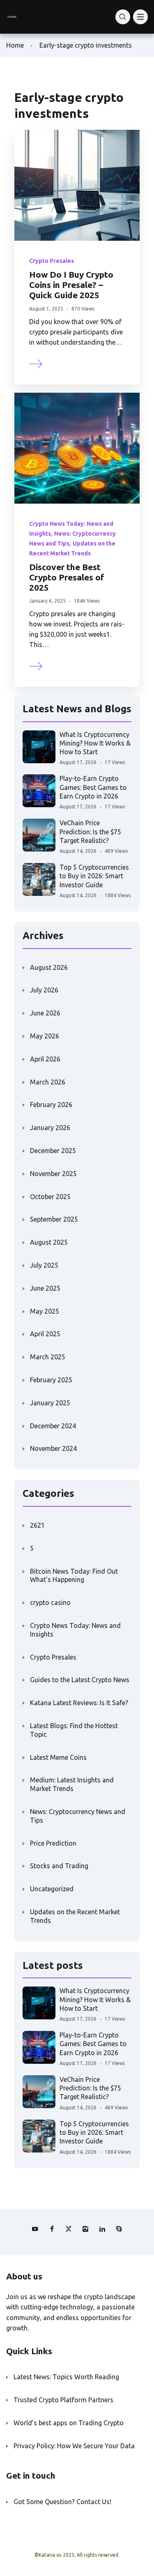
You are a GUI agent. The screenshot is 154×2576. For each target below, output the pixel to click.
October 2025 (50, 1197)
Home (15, 45)
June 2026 (45, 1013)
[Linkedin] (102, 2229)
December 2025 (53, 1151)
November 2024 (53, 1448)
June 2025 (45, 1288)
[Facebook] (52, 2229)
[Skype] (119, 2229)
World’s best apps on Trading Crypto (69, 2423)
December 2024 (53, 1426)
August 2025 (49, 1242)
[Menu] (140, 17)
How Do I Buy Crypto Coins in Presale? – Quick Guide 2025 (71, 285)
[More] (36, 363)
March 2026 (48, 1082)
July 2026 (44, 990)
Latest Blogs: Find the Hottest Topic (74, 1730)
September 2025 (54, 1219)
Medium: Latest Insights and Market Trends (72, 1784)
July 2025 (44, 1265)
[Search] (123, 17)
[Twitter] (69, 2229)
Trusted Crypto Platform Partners (63, 2400)
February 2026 (51, 1105)
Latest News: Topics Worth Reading (66, 2377)
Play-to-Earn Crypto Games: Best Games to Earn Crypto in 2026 (93, 787)
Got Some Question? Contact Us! (62, 2502)
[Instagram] (85, 2229)
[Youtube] (35, 2229)
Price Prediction (53, 1843)
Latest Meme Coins (58, 1757)
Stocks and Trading (59, 1866)
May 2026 (45, 1036)
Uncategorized (52, 1889)
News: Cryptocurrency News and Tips (78, 1816)
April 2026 (45, 1059)
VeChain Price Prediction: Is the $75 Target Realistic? (90, 832)
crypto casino (50, 1602)
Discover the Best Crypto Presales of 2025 (67, 577)
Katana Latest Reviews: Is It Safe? (79, 1703)
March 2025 (48, 1357)
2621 (37, 1525)
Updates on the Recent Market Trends (75, 1916)
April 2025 (45, 1334)
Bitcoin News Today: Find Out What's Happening (74, 1576)
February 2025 (51, 1380)
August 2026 (49, 967)
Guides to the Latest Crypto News (80, 1680)
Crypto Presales (52, 261)
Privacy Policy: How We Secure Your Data (74, 2446)
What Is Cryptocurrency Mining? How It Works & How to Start (95, 743)
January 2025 (50, 1403)
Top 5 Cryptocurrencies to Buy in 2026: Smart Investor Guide (94, 876)
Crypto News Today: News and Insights (75, 1630)
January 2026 (50, 1128)
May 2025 (45, 1311)
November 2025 (53, 1174)
